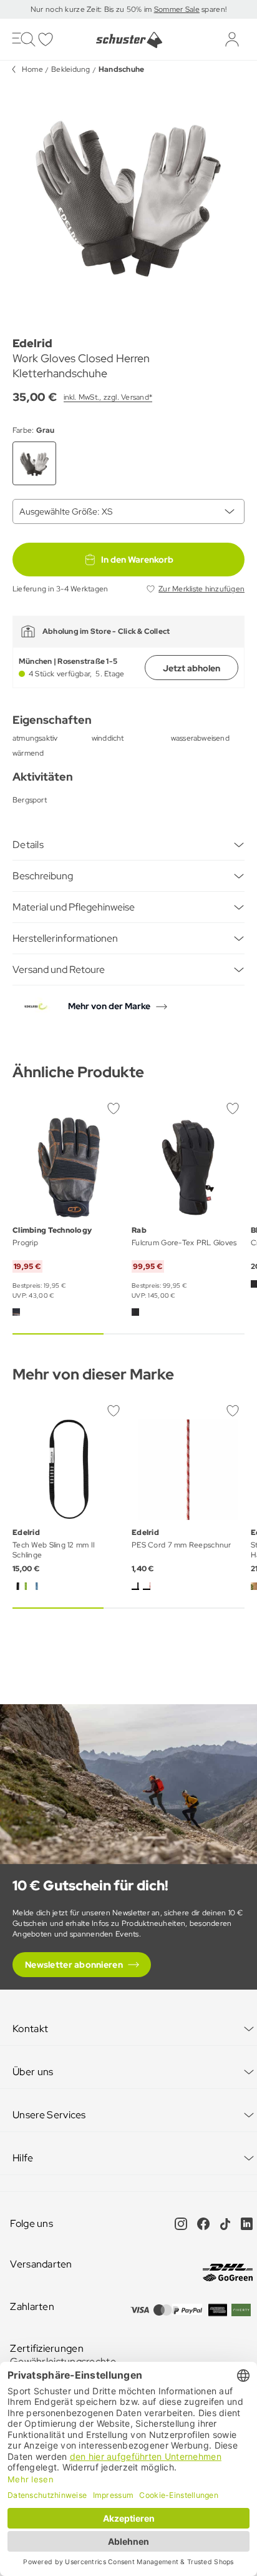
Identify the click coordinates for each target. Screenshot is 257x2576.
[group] (128, 195)
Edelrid (32, 343)
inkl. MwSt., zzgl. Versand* (108, 397)
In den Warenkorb (137, 560)
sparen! (213, 9)
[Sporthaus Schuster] (128, 40)
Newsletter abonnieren (74, 1965)
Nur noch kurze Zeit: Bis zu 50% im (92, 9)
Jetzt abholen (192, 668)
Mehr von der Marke (109, 1006)
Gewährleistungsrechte (63, 2361)
